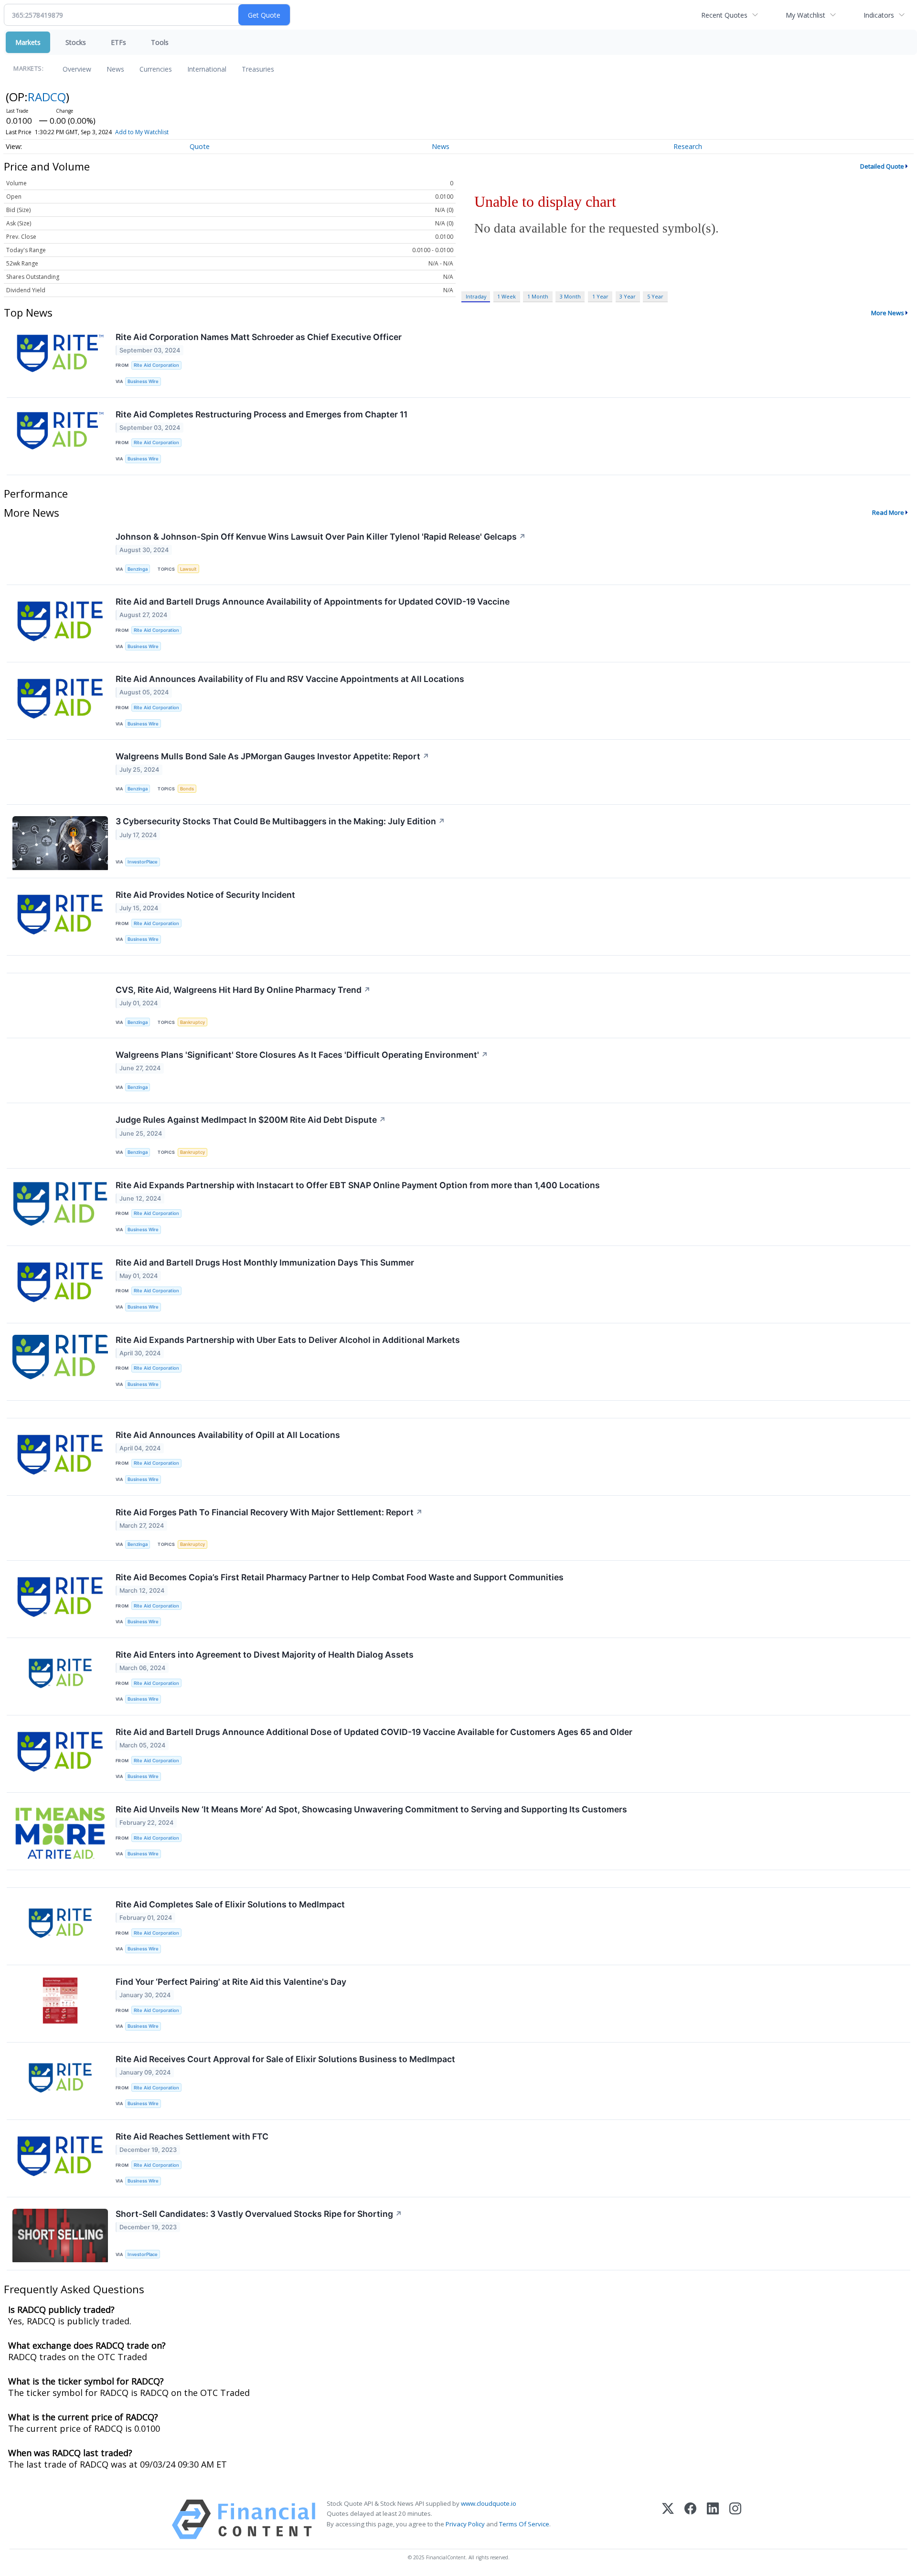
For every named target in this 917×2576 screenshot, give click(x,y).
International (207, 69)
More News (888, 313)
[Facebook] (690, 2519)
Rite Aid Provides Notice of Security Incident (205, 895)
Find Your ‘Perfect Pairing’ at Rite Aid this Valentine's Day (231, 1982)
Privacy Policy (465, 2524)
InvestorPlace (143, 862)
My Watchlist (805, 15)
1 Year (600, 296)
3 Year (628, 296)
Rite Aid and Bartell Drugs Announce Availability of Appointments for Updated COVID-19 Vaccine (313, 601)
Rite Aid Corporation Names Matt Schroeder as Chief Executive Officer (259, 337)
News (115, 69)
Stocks (76, 42)
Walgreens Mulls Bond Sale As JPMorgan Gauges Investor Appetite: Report (272, 756)
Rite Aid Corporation (156, 365)
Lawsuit (188, 569)
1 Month (538, 296)
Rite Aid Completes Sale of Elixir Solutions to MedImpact (230, 1904)
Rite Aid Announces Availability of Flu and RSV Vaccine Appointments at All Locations (290, 679)
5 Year (655, 296)
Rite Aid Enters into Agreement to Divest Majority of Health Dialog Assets (265, 1655)
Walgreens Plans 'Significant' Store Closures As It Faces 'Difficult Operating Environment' (302, 1055)
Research (688, 146)
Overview (77, 69)
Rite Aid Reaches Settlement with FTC (192, 2136)
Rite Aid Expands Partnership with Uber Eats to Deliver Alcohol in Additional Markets (288, 1340)
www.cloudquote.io (489, 2503)
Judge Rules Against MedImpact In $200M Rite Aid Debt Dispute (251, 1120)
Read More (888, 512)
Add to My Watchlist (142, 132)
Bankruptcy (192, 1022)
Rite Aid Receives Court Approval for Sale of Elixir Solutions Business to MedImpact (285, 2059)
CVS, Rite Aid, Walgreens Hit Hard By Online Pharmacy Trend (243, 990)
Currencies (156, 69)
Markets (28, 42)
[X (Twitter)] (668, 2519)
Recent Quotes (724, 15)
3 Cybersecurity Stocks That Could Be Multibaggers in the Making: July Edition (280, 821)
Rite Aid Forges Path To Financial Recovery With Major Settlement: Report (269, 1512)
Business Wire (143, 381)
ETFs (118, 42)
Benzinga (138, 569)
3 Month (570, 296)
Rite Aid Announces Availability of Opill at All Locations (228, 1435)
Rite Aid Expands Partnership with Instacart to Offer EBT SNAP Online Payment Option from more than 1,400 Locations (358, 1185)
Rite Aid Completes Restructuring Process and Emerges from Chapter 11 (261, 414)
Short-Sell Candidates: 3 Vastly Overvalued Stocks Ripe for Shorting (259, 2214)
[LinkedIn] (713, 2519)
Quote (200, 146)
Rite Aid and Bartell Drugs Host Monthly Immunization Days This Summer (265, 1262)
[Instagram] (735, 2519)
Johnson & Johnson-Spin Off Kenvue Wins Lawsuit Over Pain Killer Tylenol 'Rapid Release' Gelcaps (321, 537)
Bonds (187, 789)
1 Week (506, 296)
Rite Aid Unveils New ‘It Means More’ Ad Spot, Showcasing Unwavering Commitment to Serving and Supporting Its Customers (371, 1809)
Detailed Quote (882, 166)
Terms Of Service (524, 2524)
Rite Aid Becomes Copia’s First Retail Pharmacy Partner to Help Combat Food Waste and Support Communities (340, 1577)
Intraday (476, 296)
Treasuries (258, 69)
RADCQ (47, 97)
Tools (160, 42)
